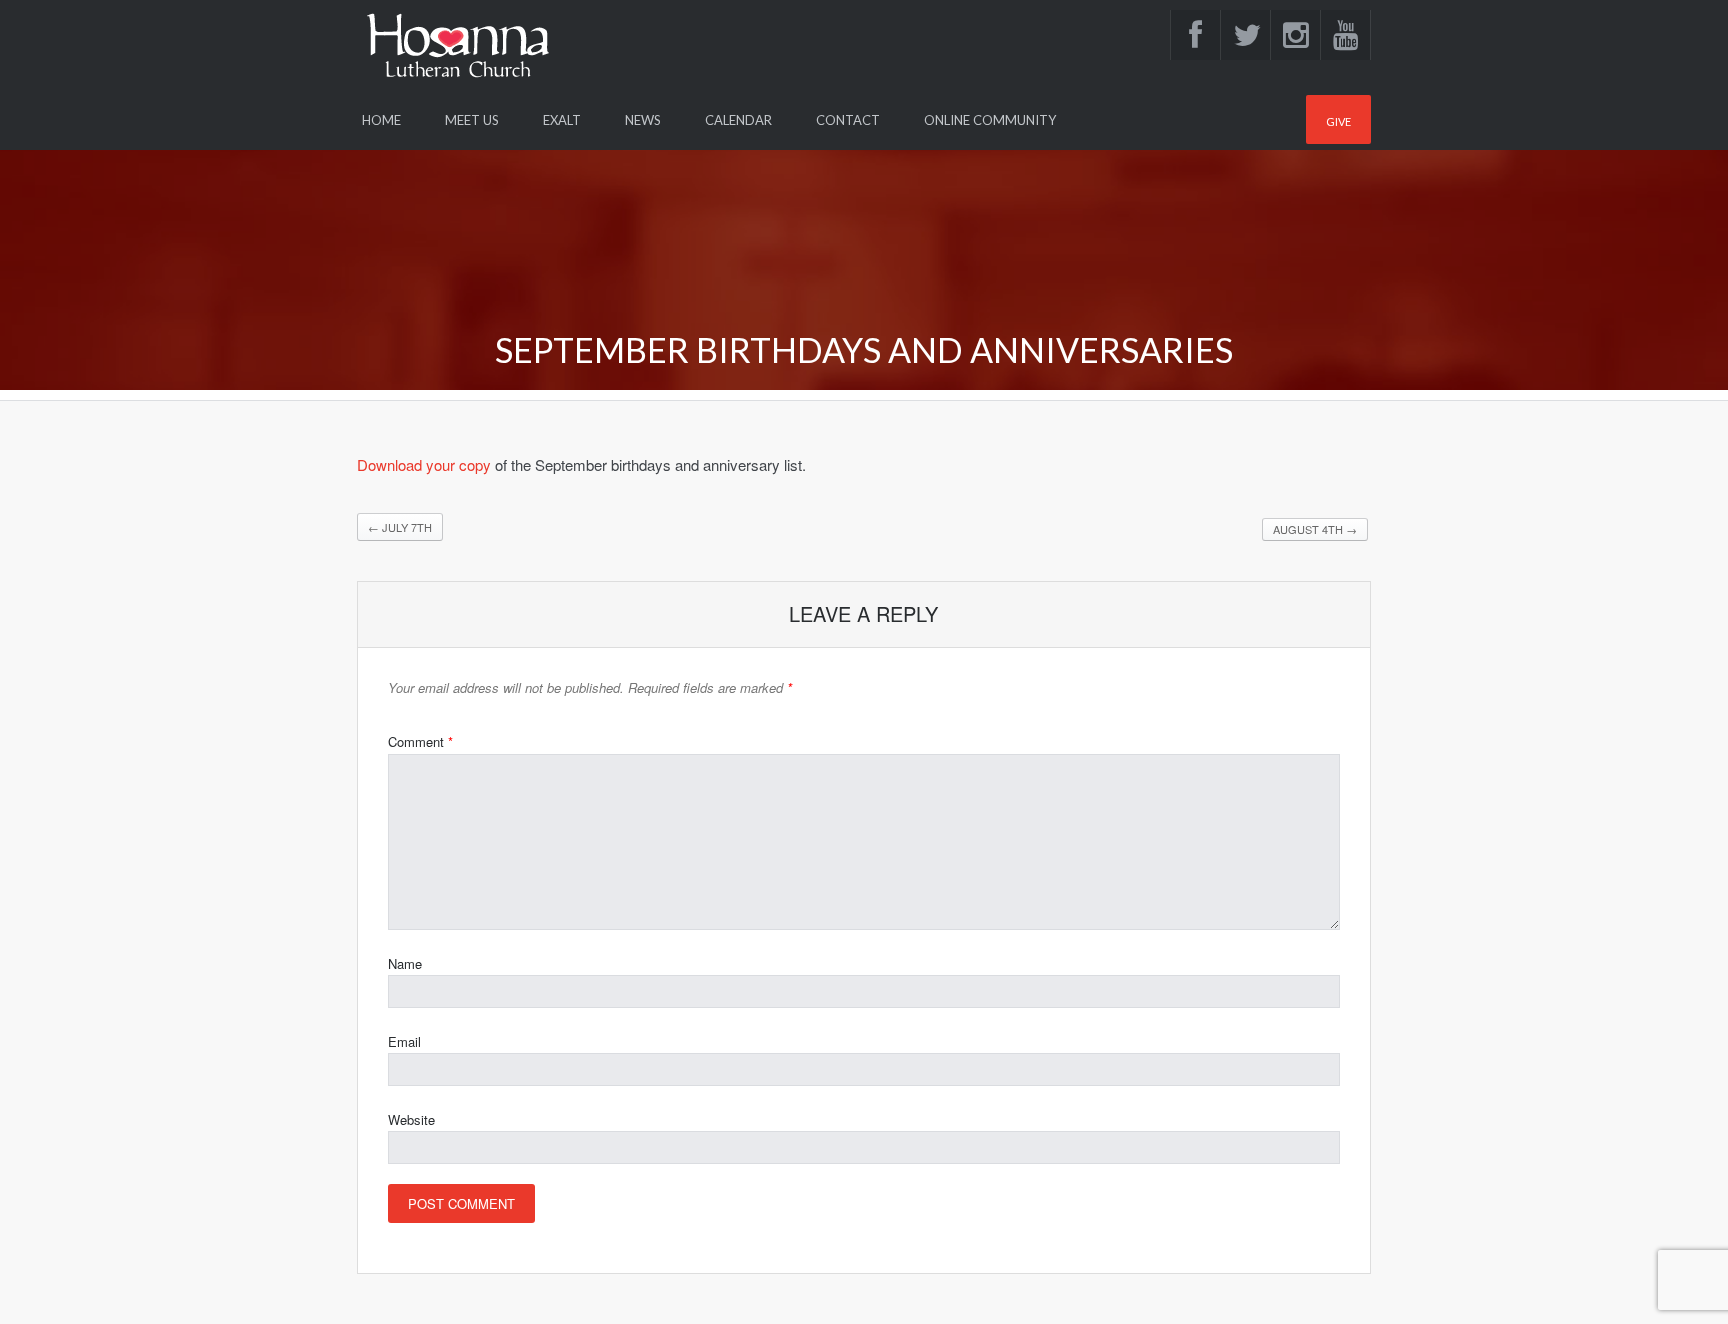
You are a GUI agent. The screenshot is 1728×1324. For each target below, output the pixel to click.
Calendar (738, 120)
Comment (420, 741)
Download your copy (424, 464)
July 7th (400, 527)
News (643, 120)
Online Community (990, 120)
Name (405, 963)
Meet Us (472, 120)
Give (1338, 121)
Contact (848, 120)
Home (381, 120)
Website (411, 1119)
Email (404, 1041)
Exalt (562, 120)
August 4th (1315, 529)
